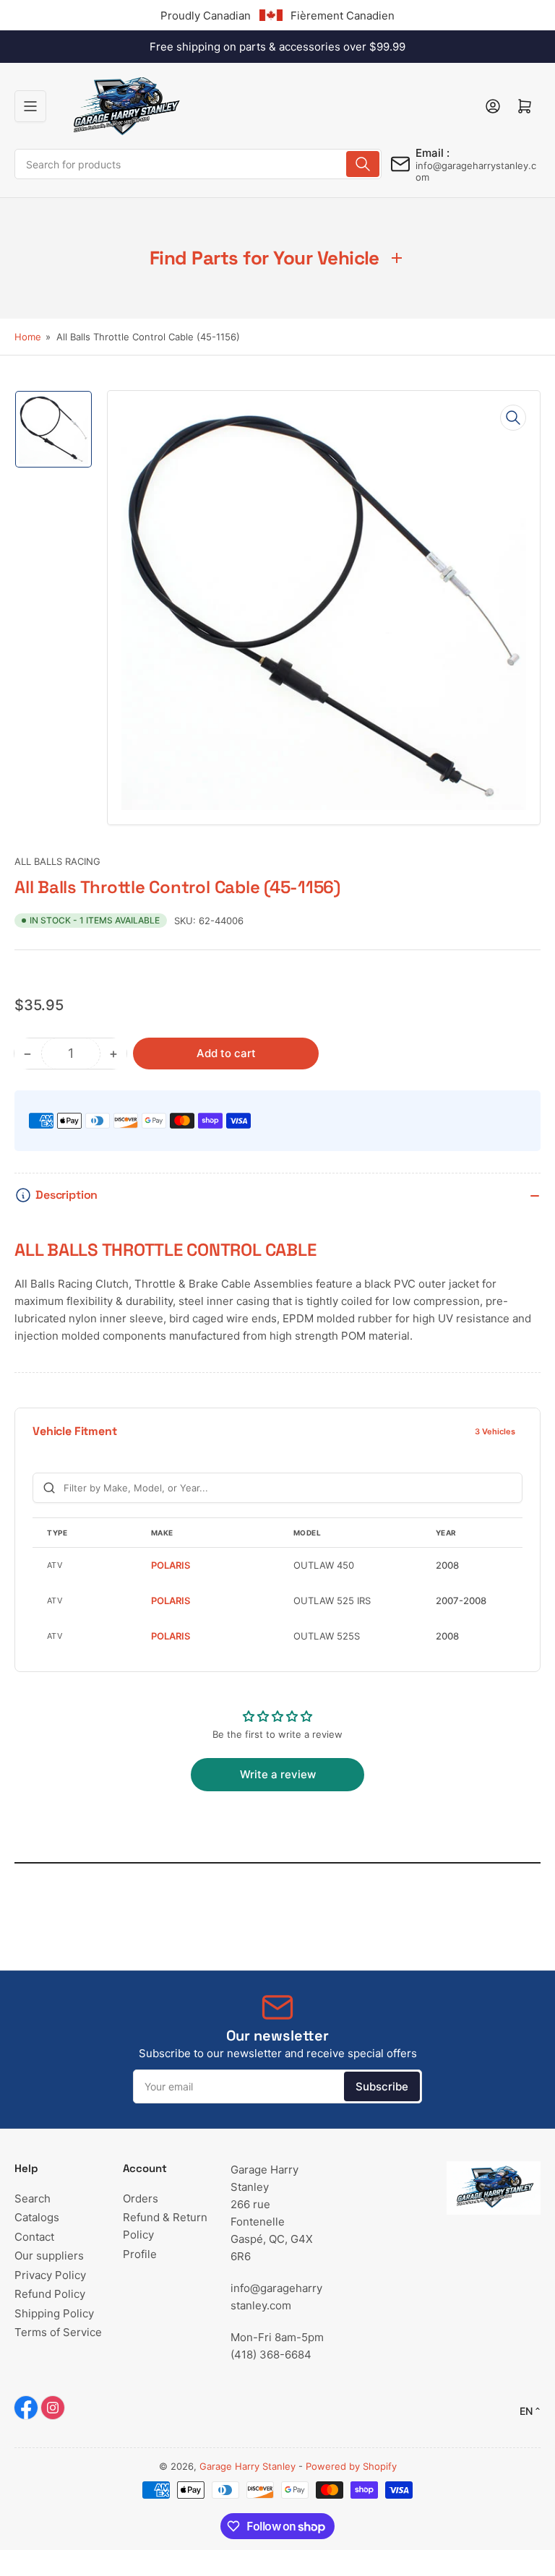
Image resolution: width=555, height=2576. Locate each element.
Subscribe (382, 2086)
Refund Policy (50, 2294)
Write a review (278, 1774)
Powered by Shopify (351, 2466)
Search (33, 2198)
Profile (140, 2254)
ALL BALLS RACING (57, 861)
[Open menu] (30, 106)
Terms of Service (58, 2332)
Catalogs (37, 2217)
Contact (34, 2237)
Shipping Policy (54, 2313)
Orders (141, 2198)
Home (28, 337)
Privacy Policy (50, 2275)
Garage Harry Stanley (248, 2466)
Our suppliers (49, 2256)
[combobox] (198, 164)
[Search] (363, 164)
